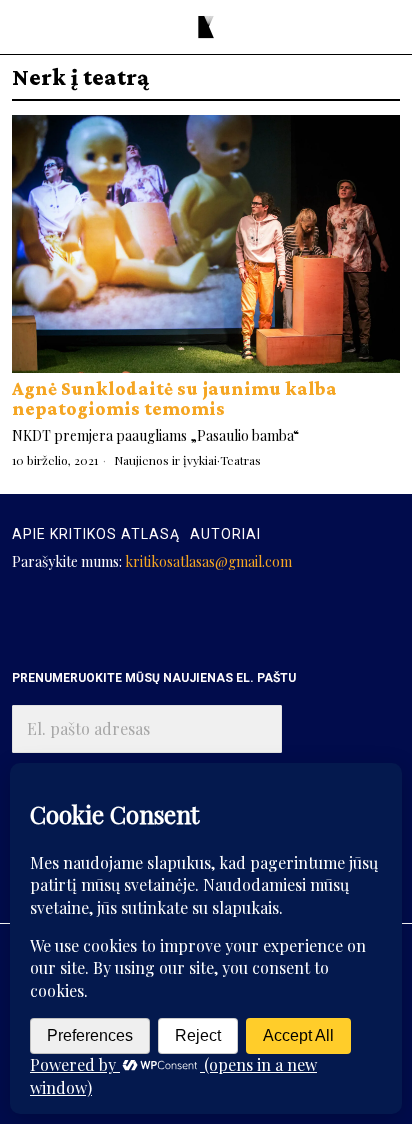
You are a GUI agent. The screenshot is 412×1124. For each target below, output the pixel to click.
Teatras (240, 460)
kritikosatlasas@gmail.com (208, 561)
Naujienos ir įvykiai (165, 460)
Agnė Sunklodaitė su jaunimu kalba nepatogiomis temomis (174, 398)
